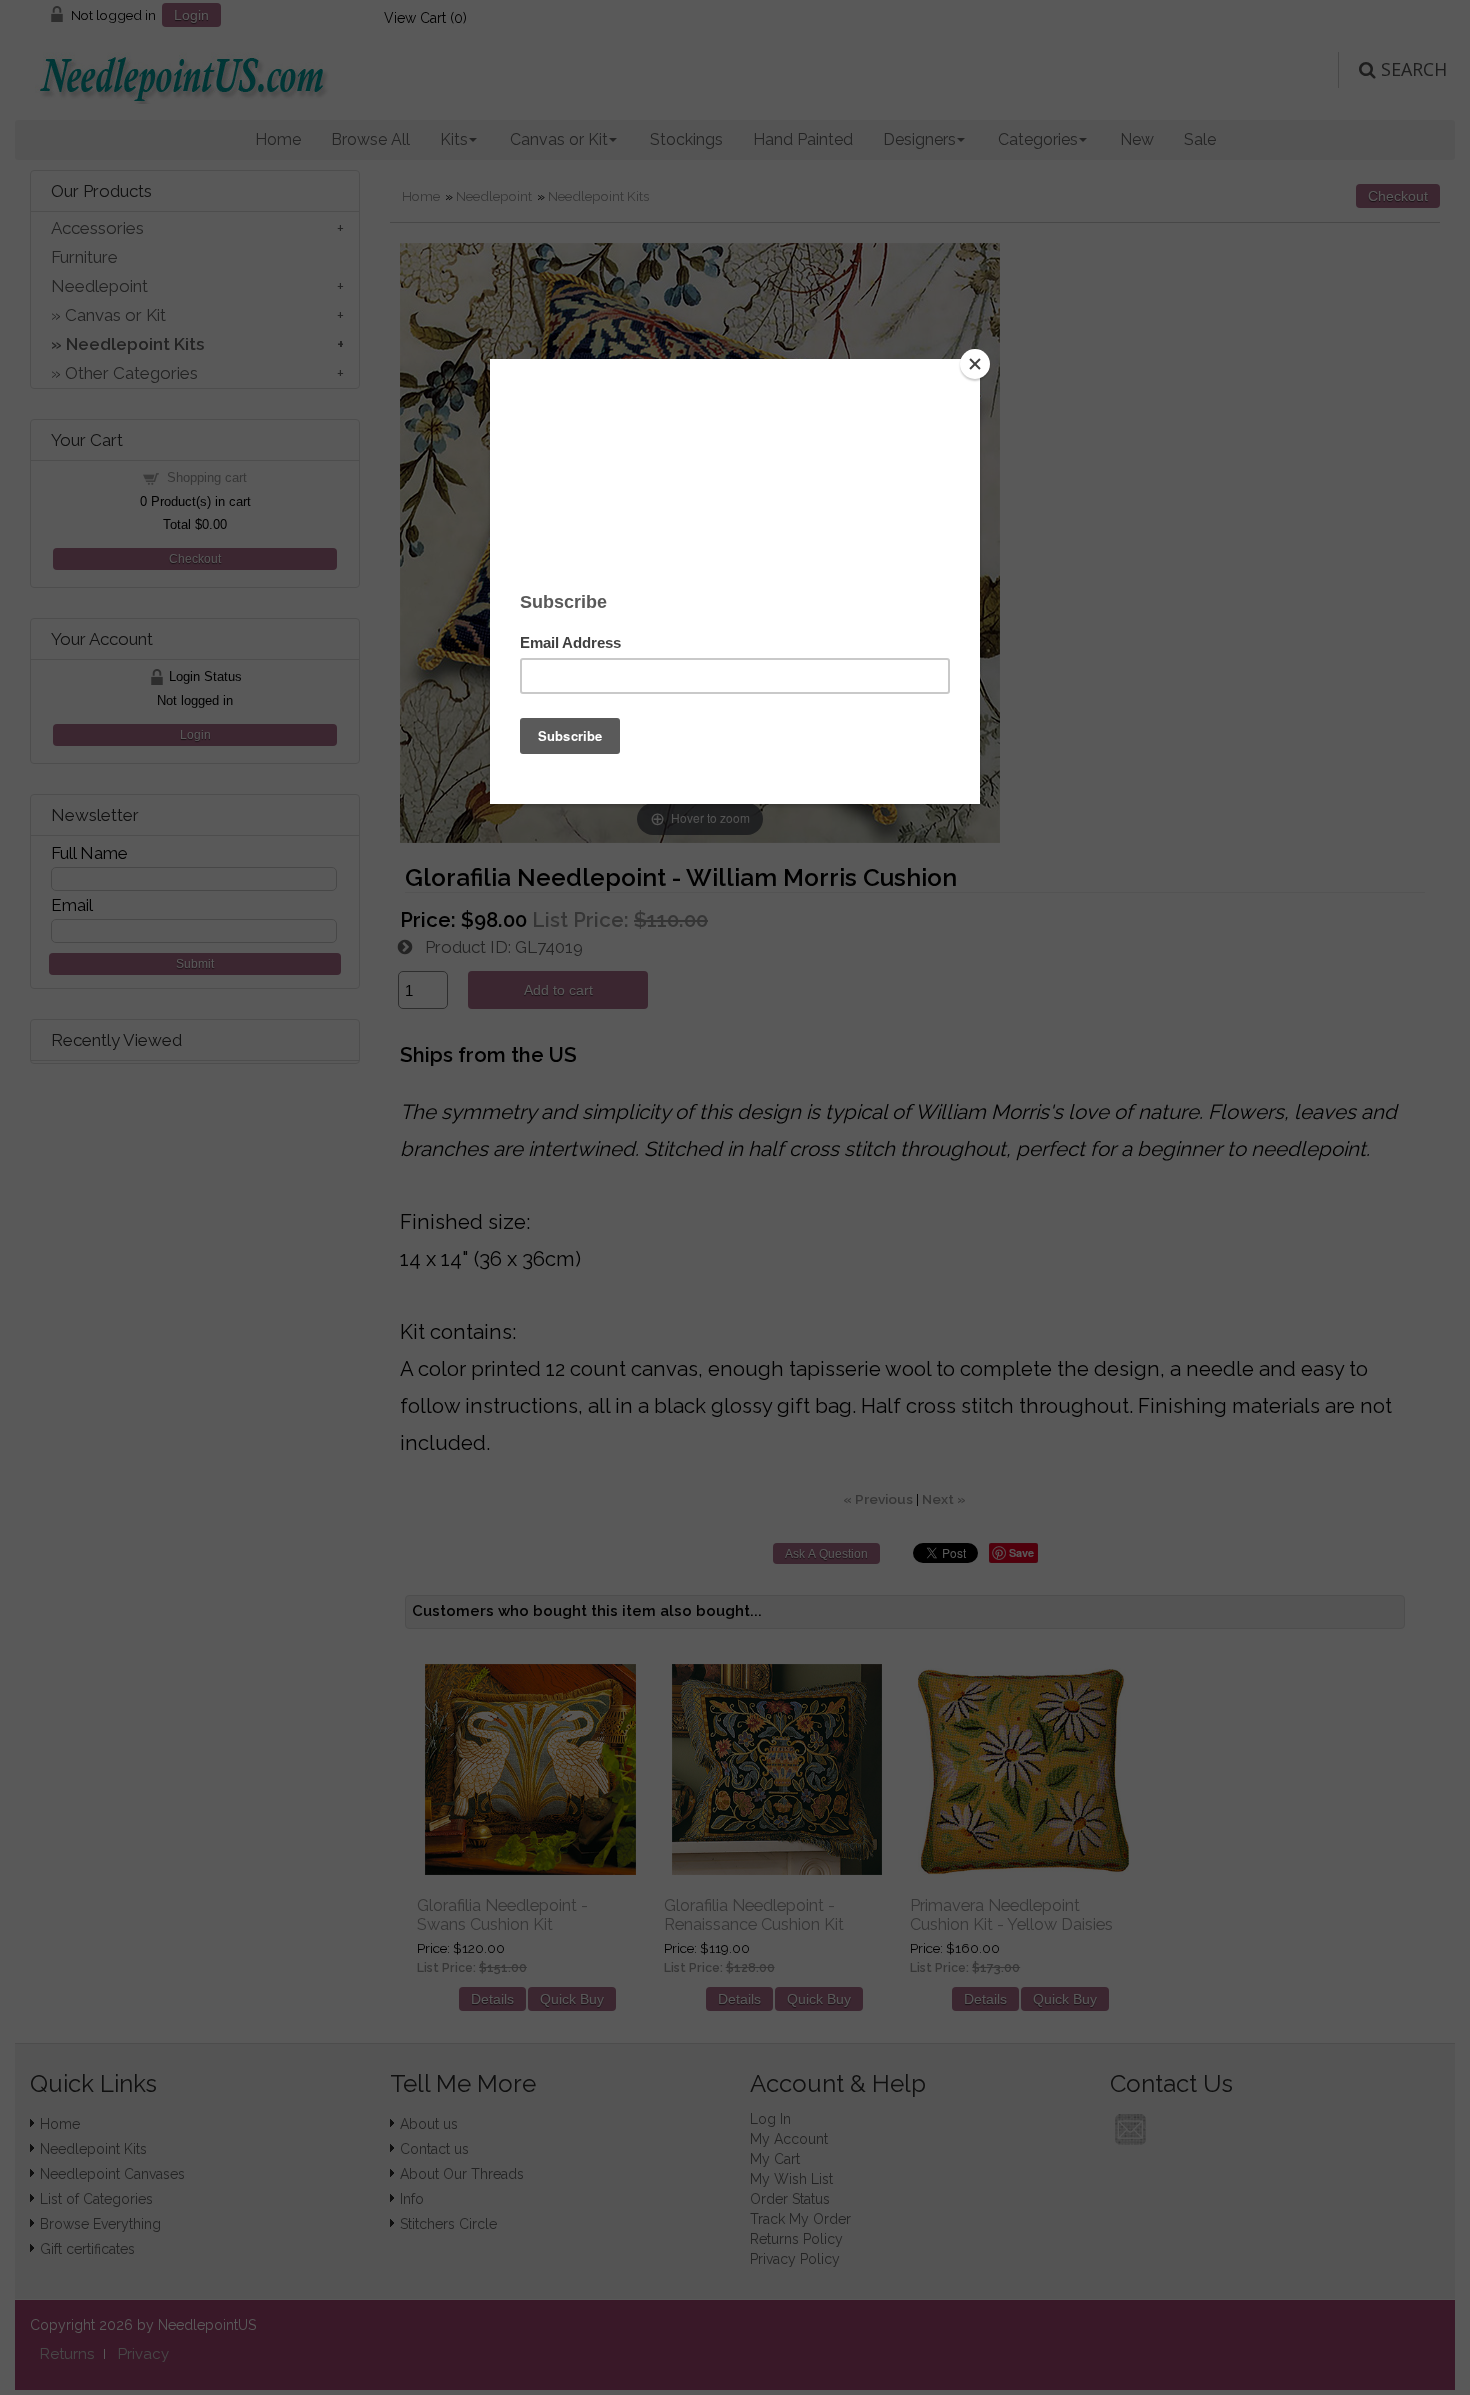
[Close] (975, 364)
